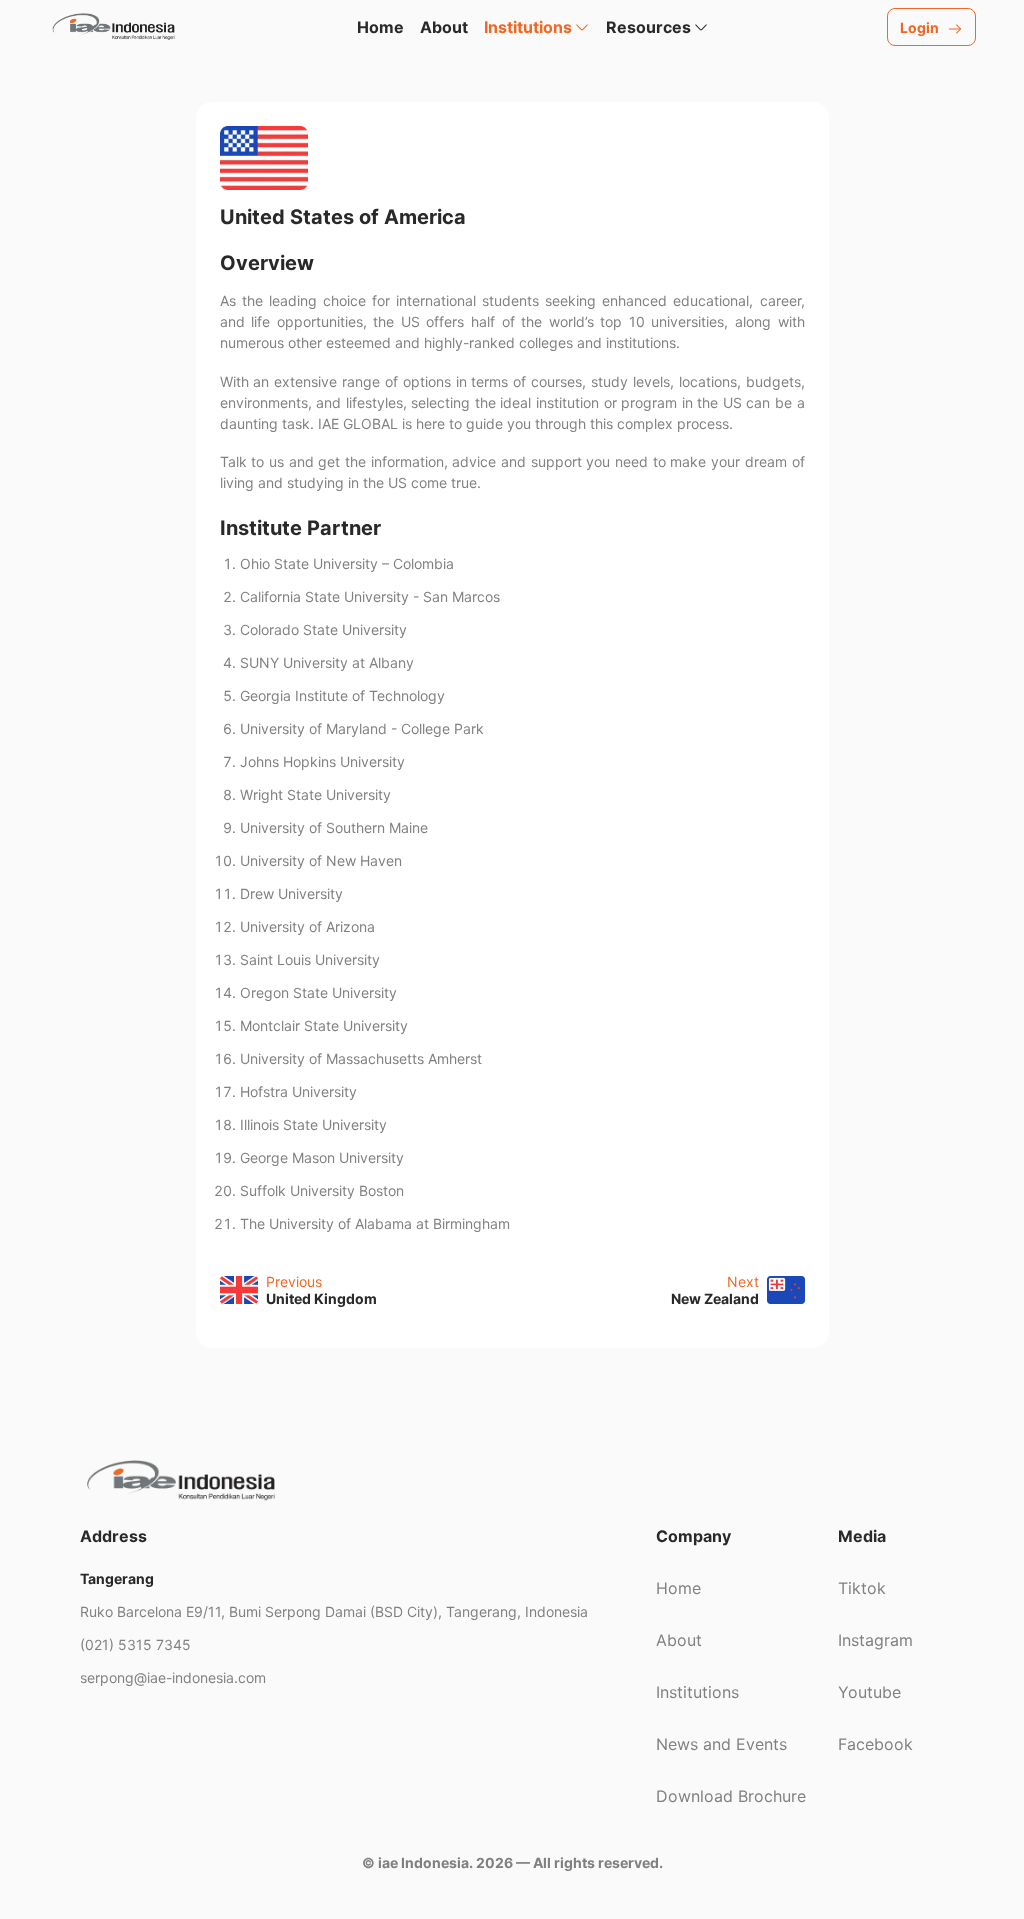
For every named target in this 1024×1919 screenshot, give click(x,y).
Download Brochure (731, 1796)
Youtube (869, 1692)
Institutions (697, 1692)
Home (380, 27)
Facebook (875, 1744)
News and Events (721, 1744)
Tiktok (862, 1588)
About (444, 27)
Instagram (875, 1640)
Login (919, 27)
